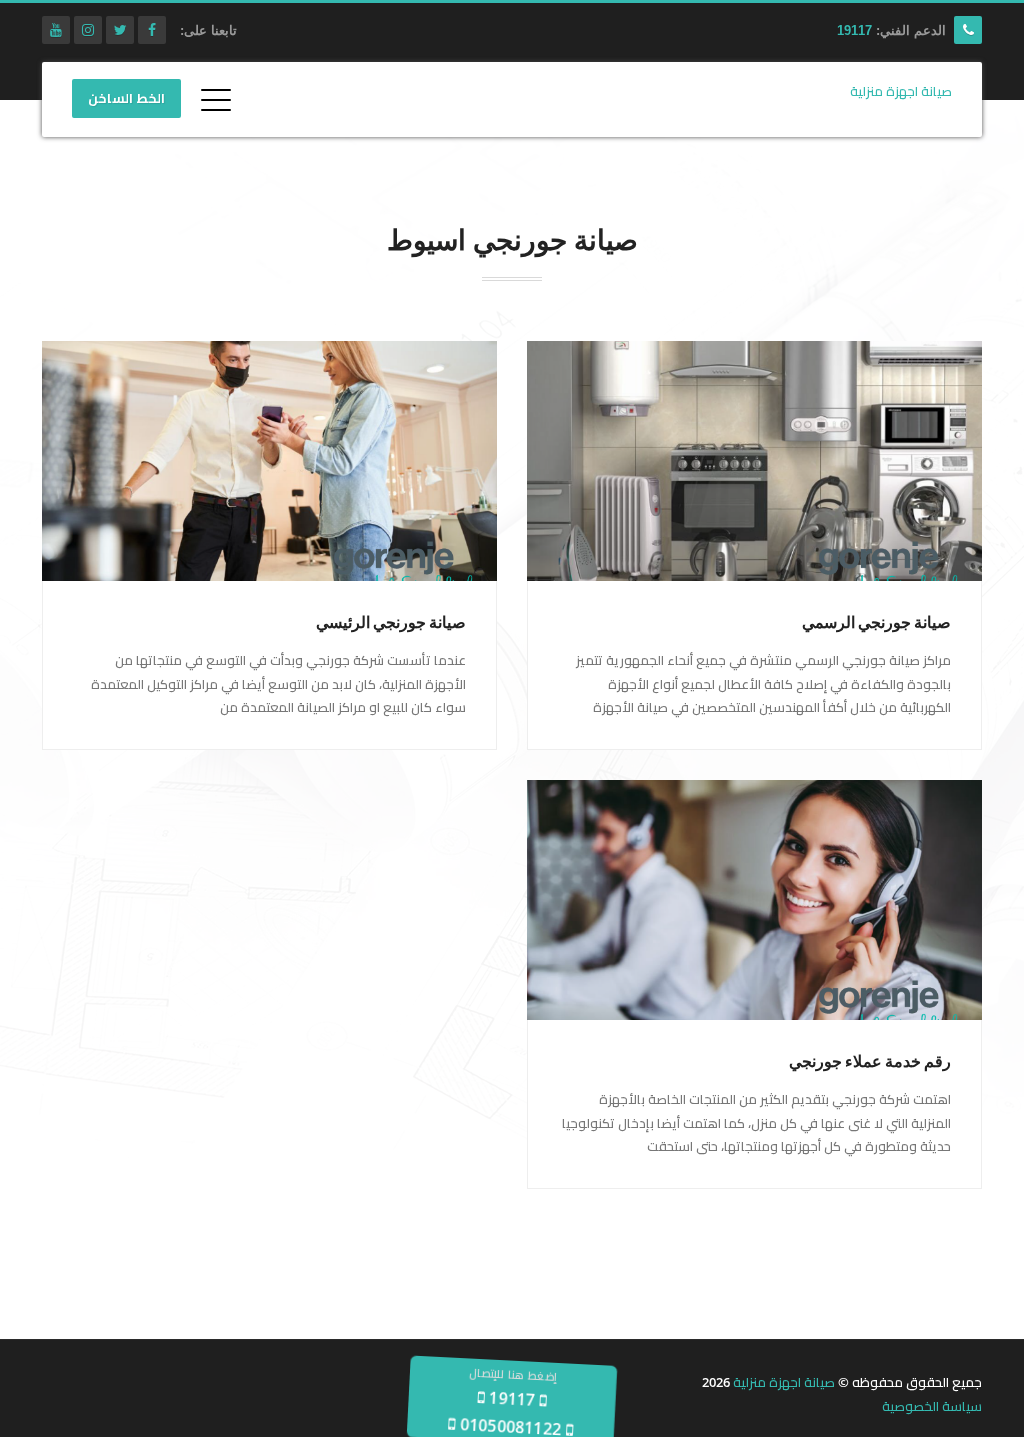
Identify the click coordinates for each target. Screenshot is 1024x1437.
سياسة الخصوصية (932, 1406)
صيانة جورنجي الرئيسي (391, 622)
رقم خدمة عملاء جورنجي (870, 1061)
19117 (854, 30)
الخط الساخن (126, 99)
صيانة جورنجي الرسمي (876, 622)
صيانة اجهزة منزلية (784, 1382)
